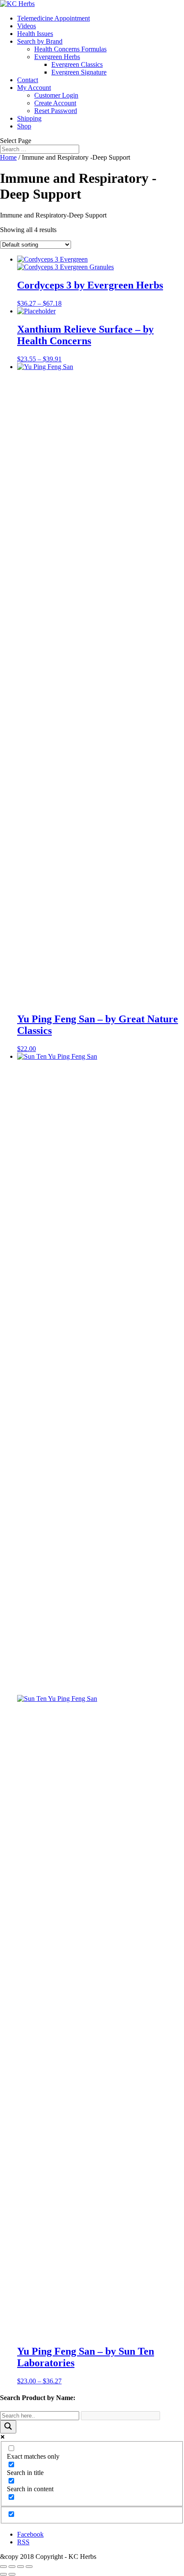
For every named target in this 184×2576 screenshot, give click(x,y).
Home (8, 157)
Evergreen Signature (79, 72)
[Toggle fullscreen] (21, 2567)
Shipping (29, 118)
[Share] (12, 2567)
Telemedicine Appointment (53, 18)
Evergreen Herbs (57, 57)
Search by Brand (40, 41)
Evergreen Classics (77, 64)
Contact (28, 80)
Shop (24, 126)
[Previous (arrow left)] (3, 2574)
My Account (34, 88)
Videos (27, 26)
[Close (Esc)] (3, 2567)
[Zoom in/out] (29, 2567)
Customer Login (56, 95)
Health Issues (35, 34)
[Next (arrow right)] (12, 2574)
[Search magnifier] (8, 2427)
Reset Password (56, 111)
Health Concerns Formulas (70, 49)
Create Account (55, 103)
